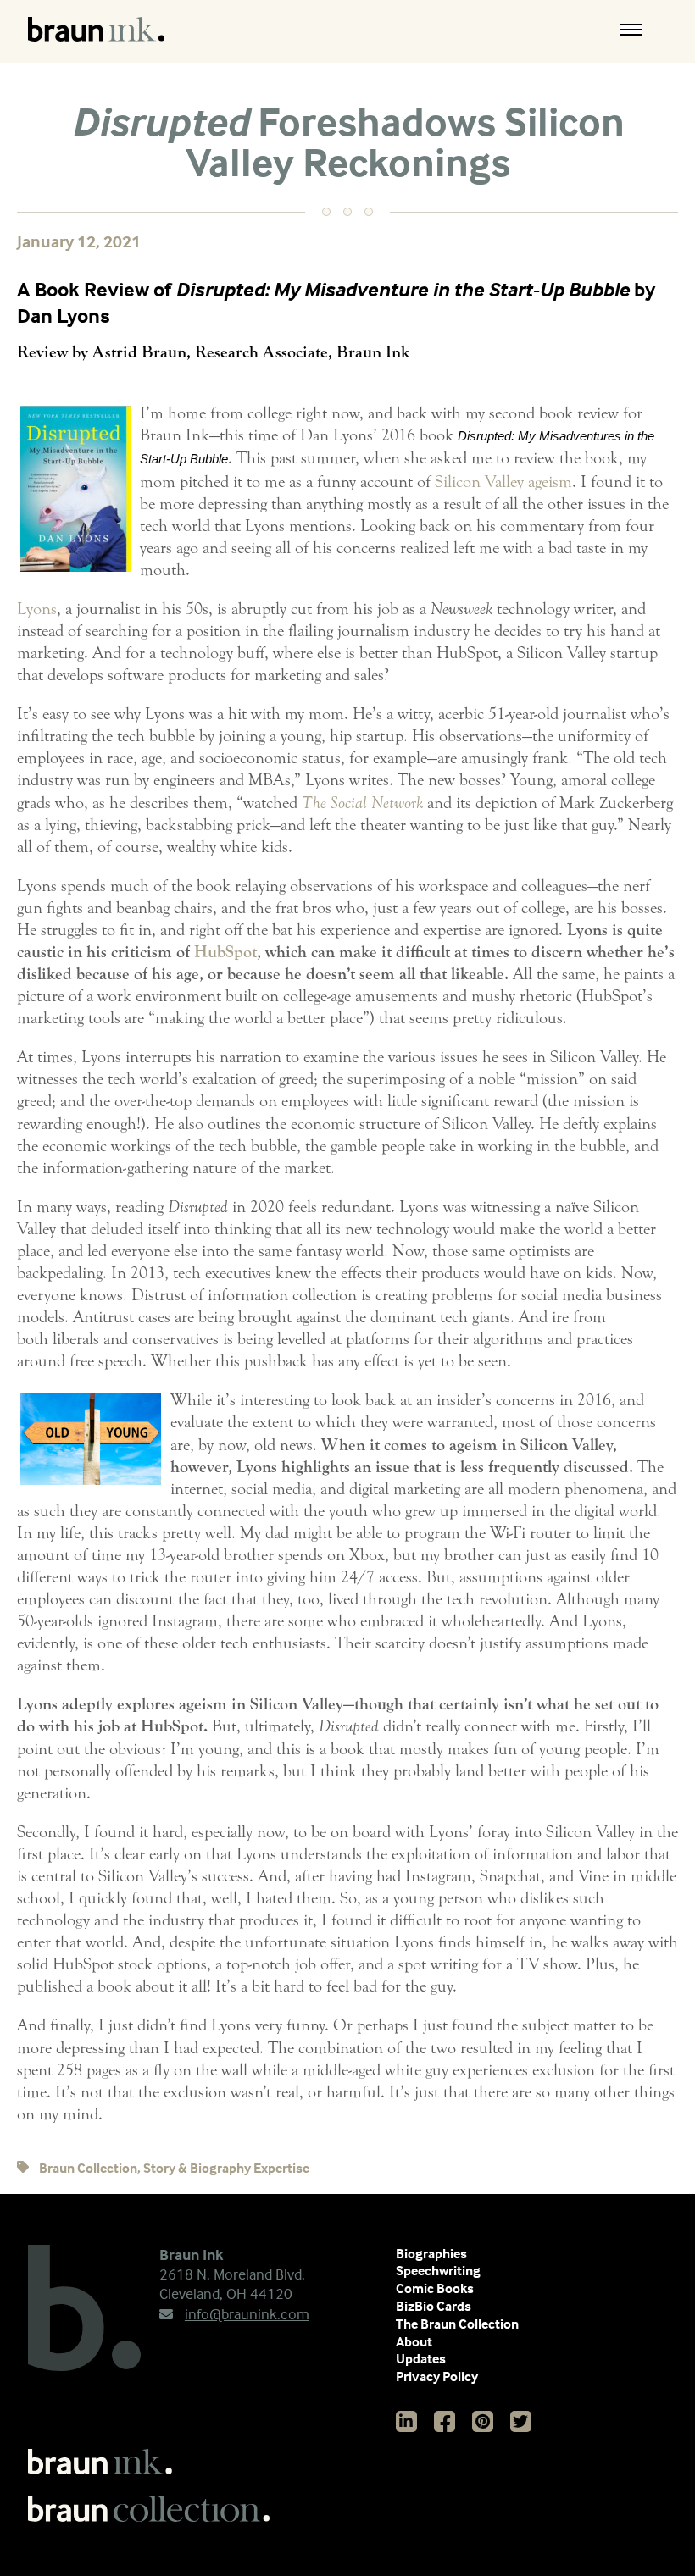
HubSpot (225, 952)
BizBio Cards (434, 2306)
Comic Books (435, 2288)
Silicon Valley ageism (503, 482)
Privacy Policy (437, 2376)
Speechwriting (438, 2270)
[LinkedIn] (406, 2421)
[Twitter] (521, 2421)
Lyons (37, 609)
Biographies (431, 2253)
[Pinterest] (483, 2421)
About (414, 2341)
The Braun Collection (457, 2324)
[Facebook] (445, 2421)
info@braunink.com (247, 2314)
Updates (421, 2358)
